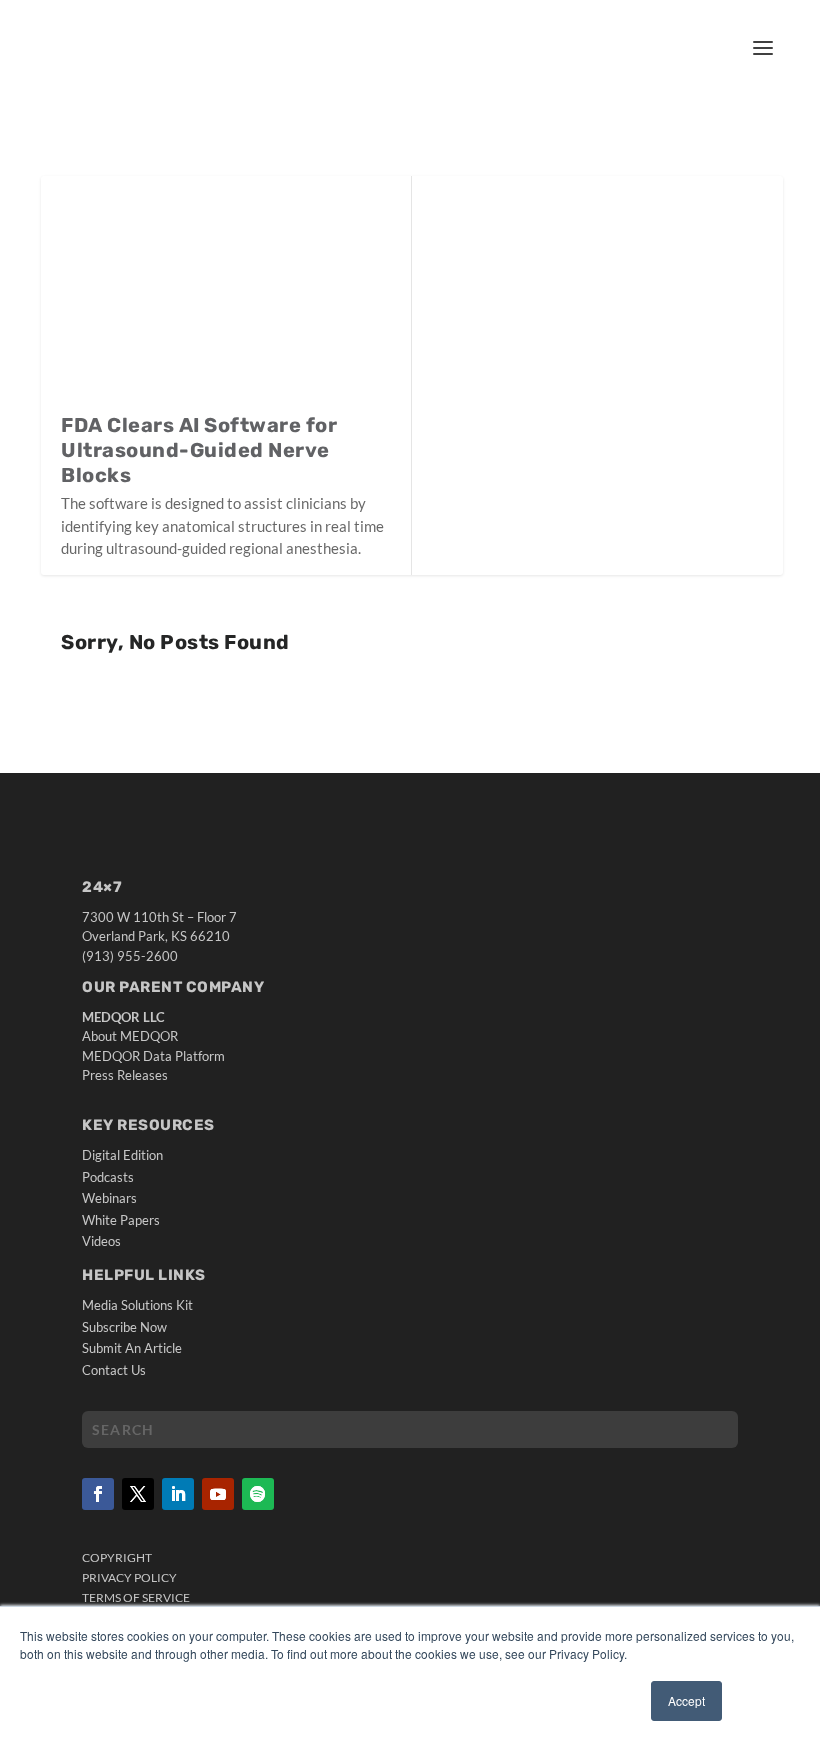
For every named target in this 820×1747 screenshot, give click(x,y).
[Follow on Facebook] (98, 1494)
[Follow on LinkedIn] (178, 1494)
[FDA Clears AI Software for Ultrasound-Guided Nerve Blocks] (226, 294)
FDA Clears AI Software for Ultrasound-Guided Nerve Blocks (199, 450)
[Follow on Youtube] (218, 1494)
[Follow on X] (138, 1494)
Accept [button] (686, 1700)
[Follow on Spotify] (258, 1494)
